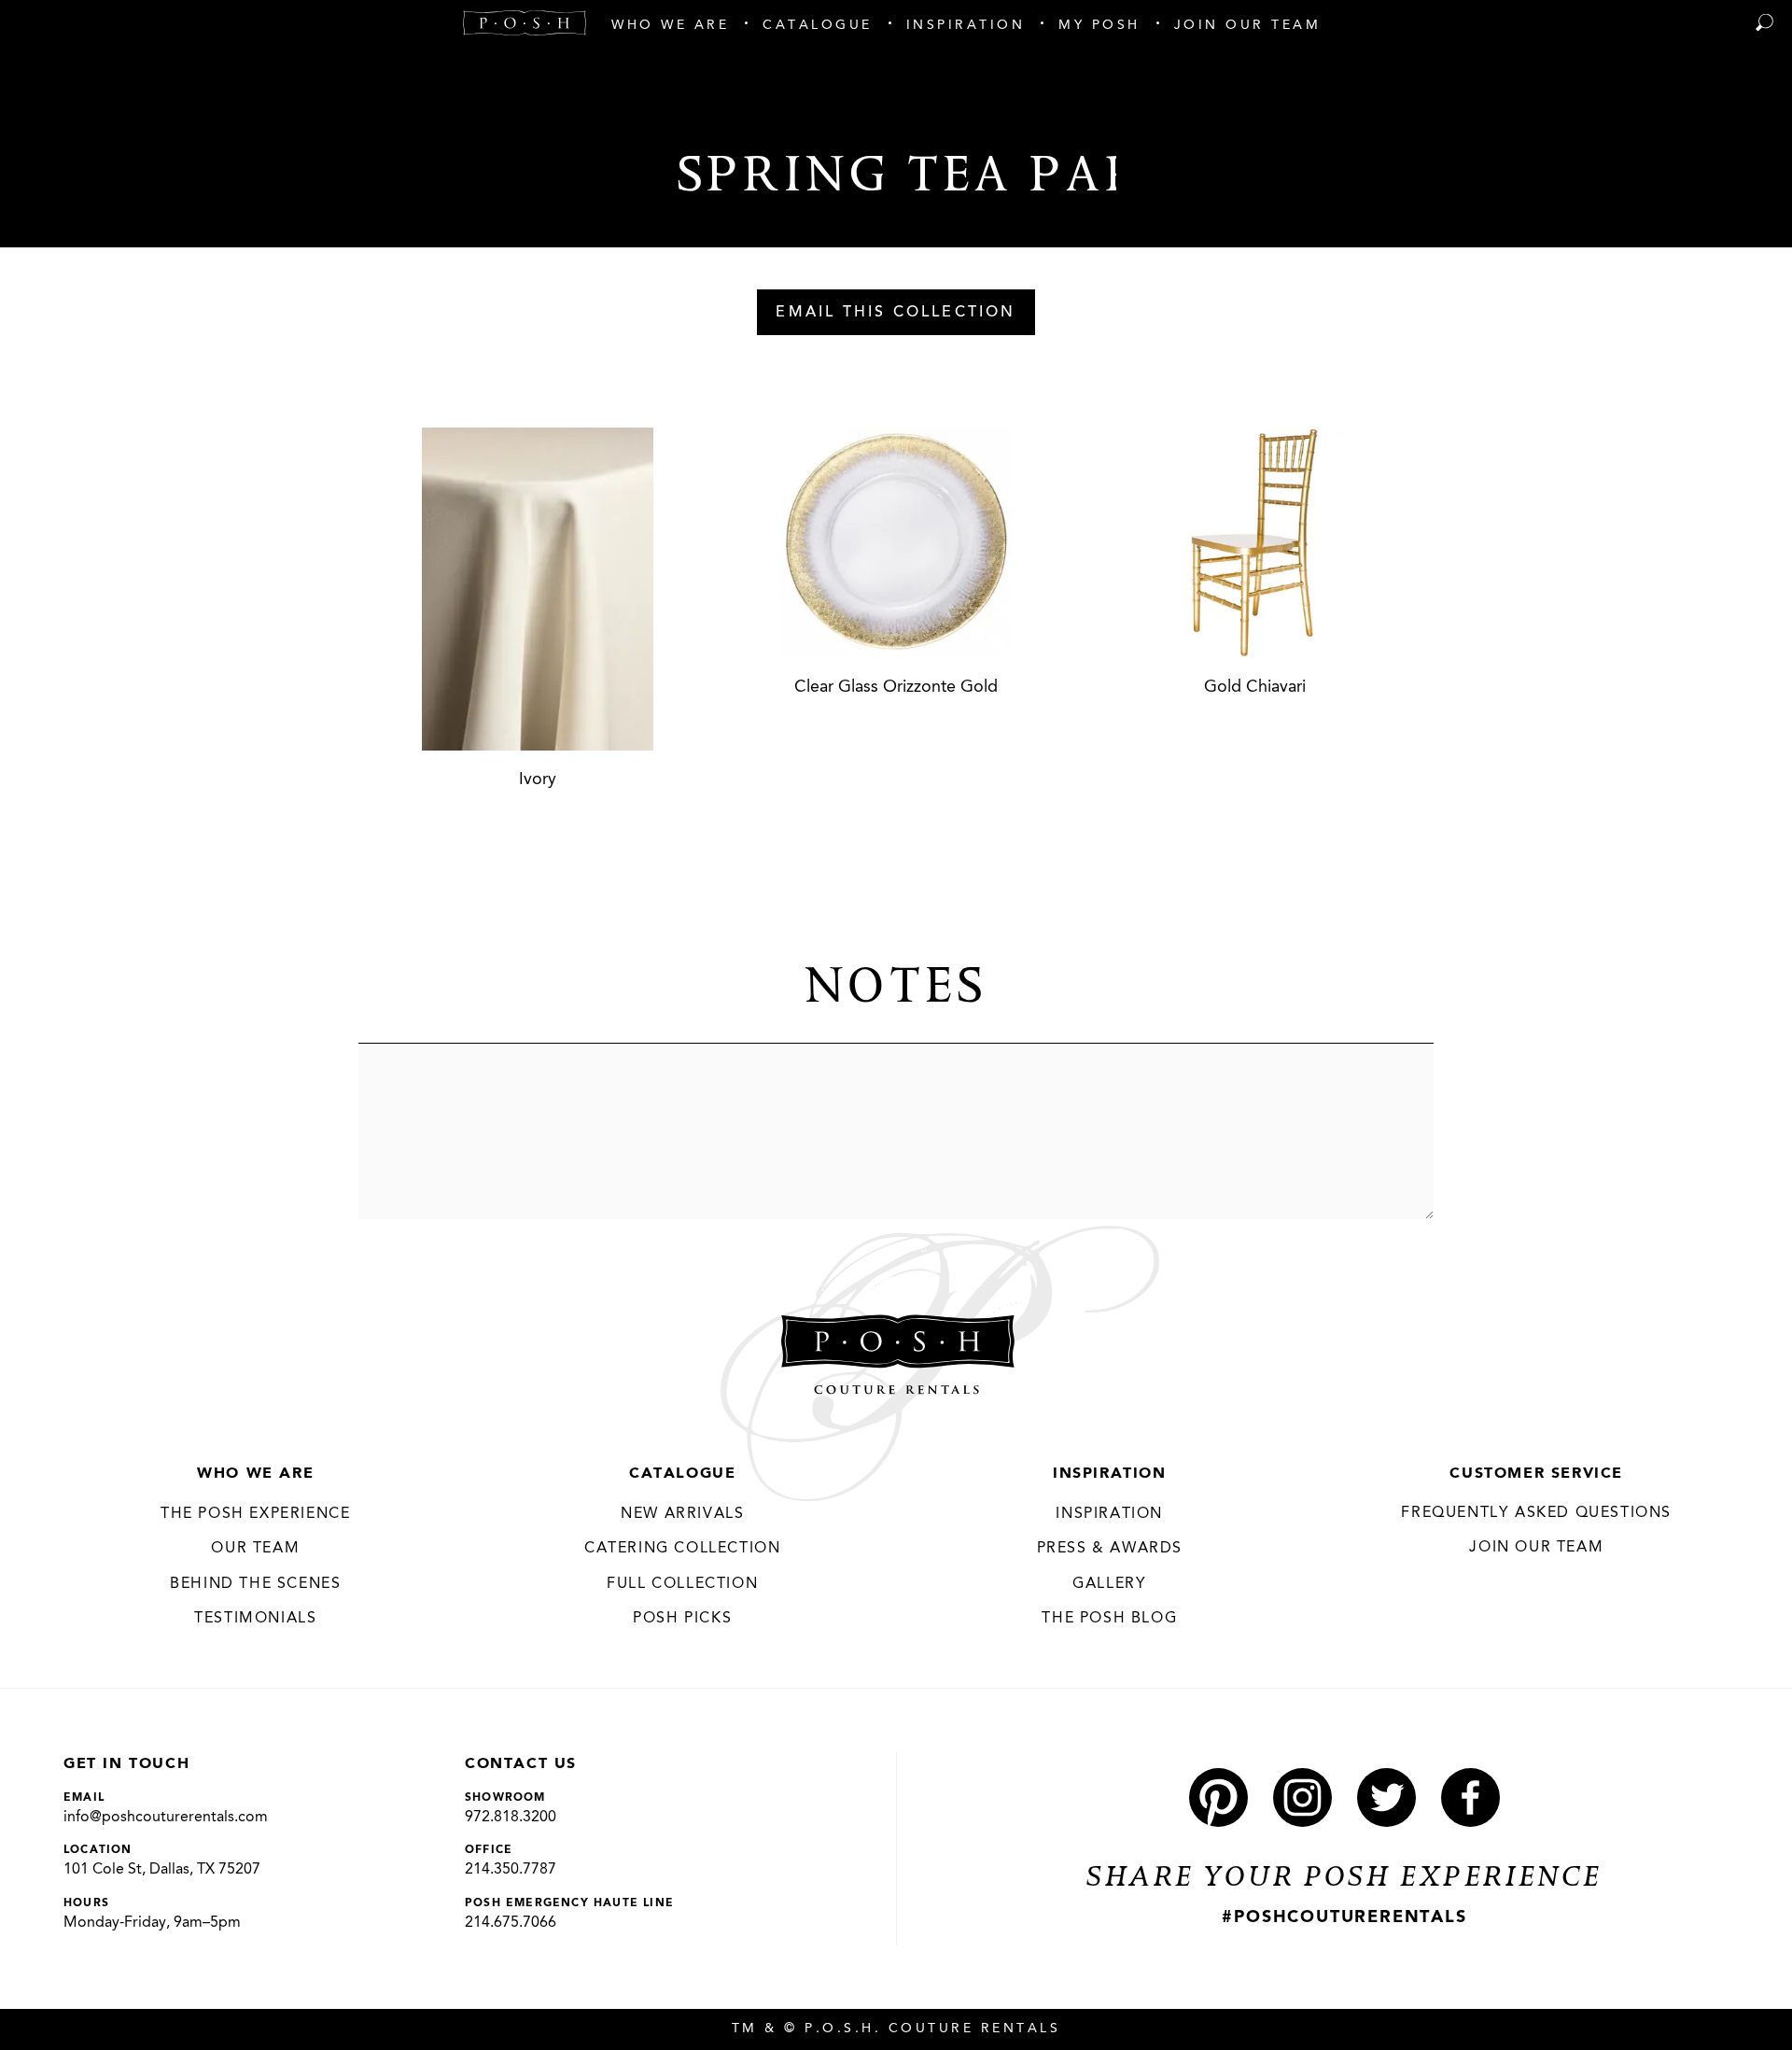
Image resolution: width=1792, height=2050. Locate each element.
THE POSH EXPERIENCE (255, 1514)
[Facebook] (1470, 1797)
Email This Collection (896, 313)
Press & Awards (1110, 1549)
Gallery (1109, 1584)
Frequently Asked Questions (1536, 1513)
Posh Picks (682, 1619)
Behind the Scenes (255, 1584)
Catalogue (682, 1474)
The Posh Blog (1109, 1619)
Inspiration (1110, 1474)
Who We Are (255, 1474)
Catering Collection (682, 1549)
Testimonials (255, 1619)
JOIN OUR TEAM (1536, 1548)
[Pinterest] (1218, 1797)
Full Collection (682, 1584)
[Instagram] (1302, 1797)
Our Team (255, 1549)
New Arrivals (682, 1514)
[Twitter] (1386, 1797)
